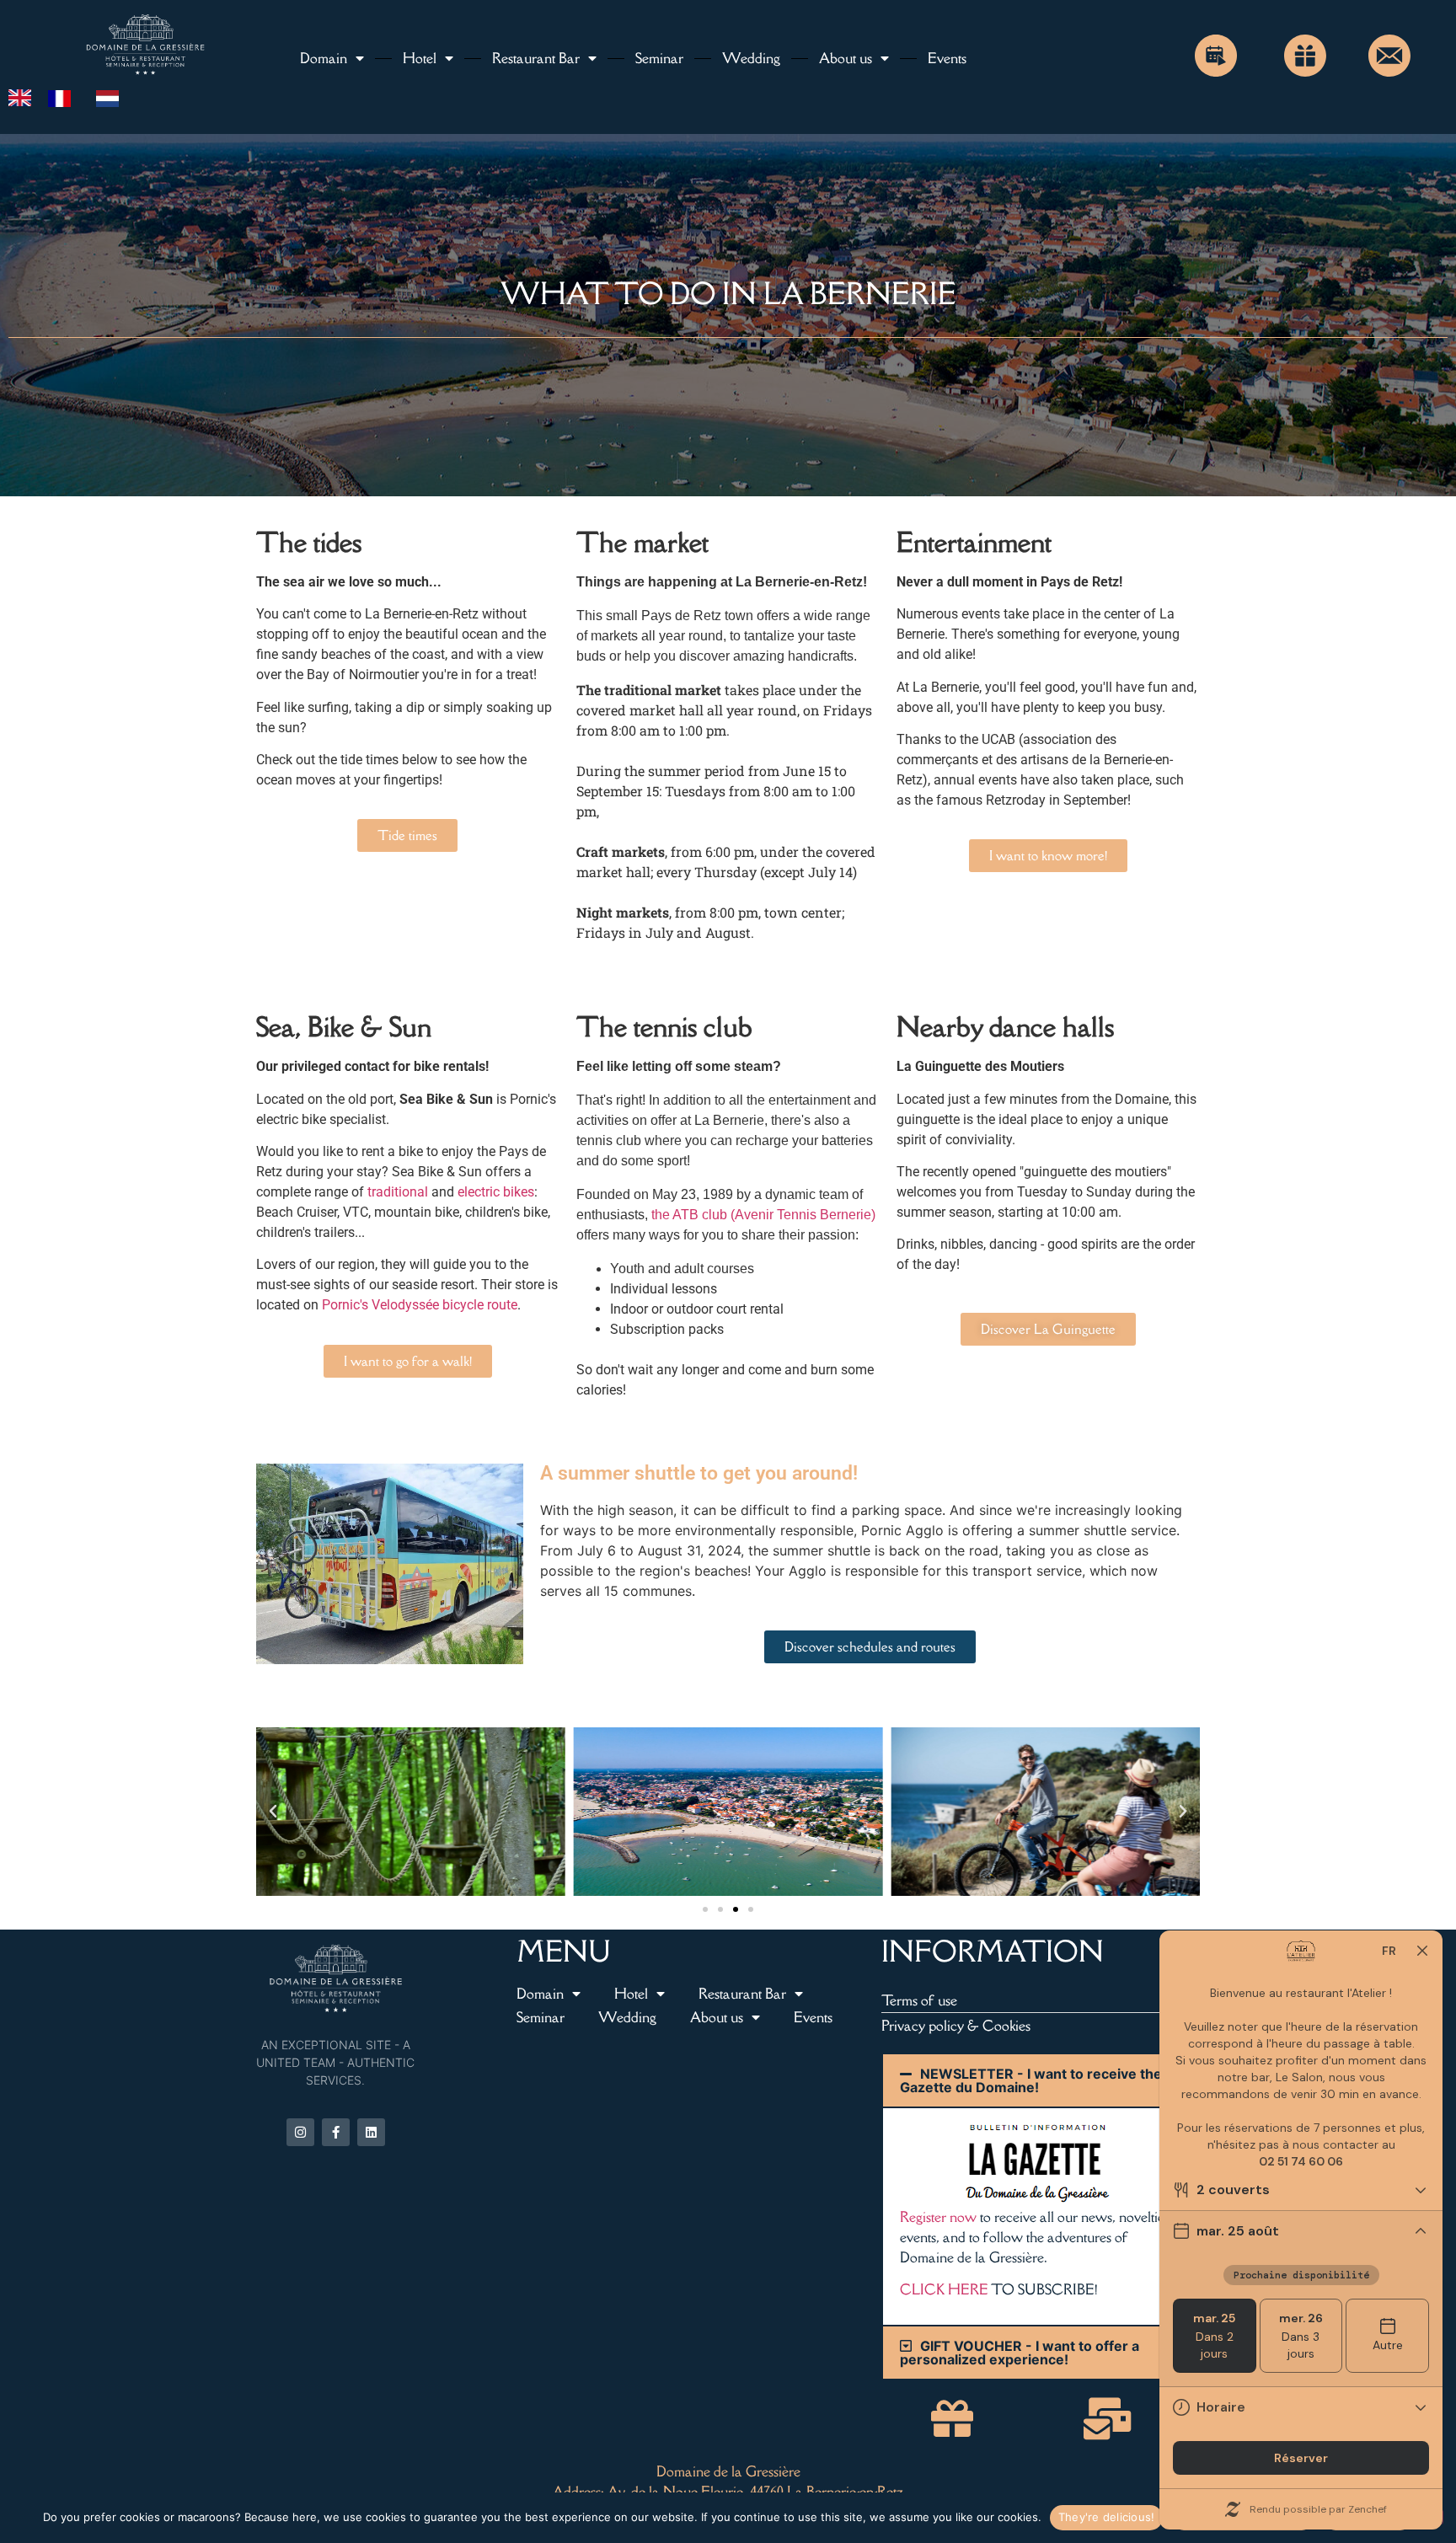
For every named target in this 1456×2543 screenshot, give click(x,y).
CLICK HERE (944, 2289)
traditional (398, 1192)
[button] (273, 1812)
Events (947, 58)
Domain (324, 58)
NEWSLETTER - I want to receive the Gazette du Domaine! (1031, 2080)
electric (479, 1192)
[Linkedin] (371, 2132)
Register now (938, 2217)
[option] (64, 99)
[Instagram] (300, 2132)
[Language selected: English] (72, 97)
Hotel (420, 58)
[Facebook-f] (336, 2132)
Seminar (659, 58)
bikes (519, 1192)
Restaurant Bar (536, 58)
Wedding (751, 58)
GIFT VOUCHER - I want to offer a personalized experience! (1020, 2353)
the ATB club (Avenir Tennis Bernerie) (763, 1215)
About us (846, 58)
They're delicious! (1107, 2517)
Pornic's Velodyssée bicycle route (420, 1305)
